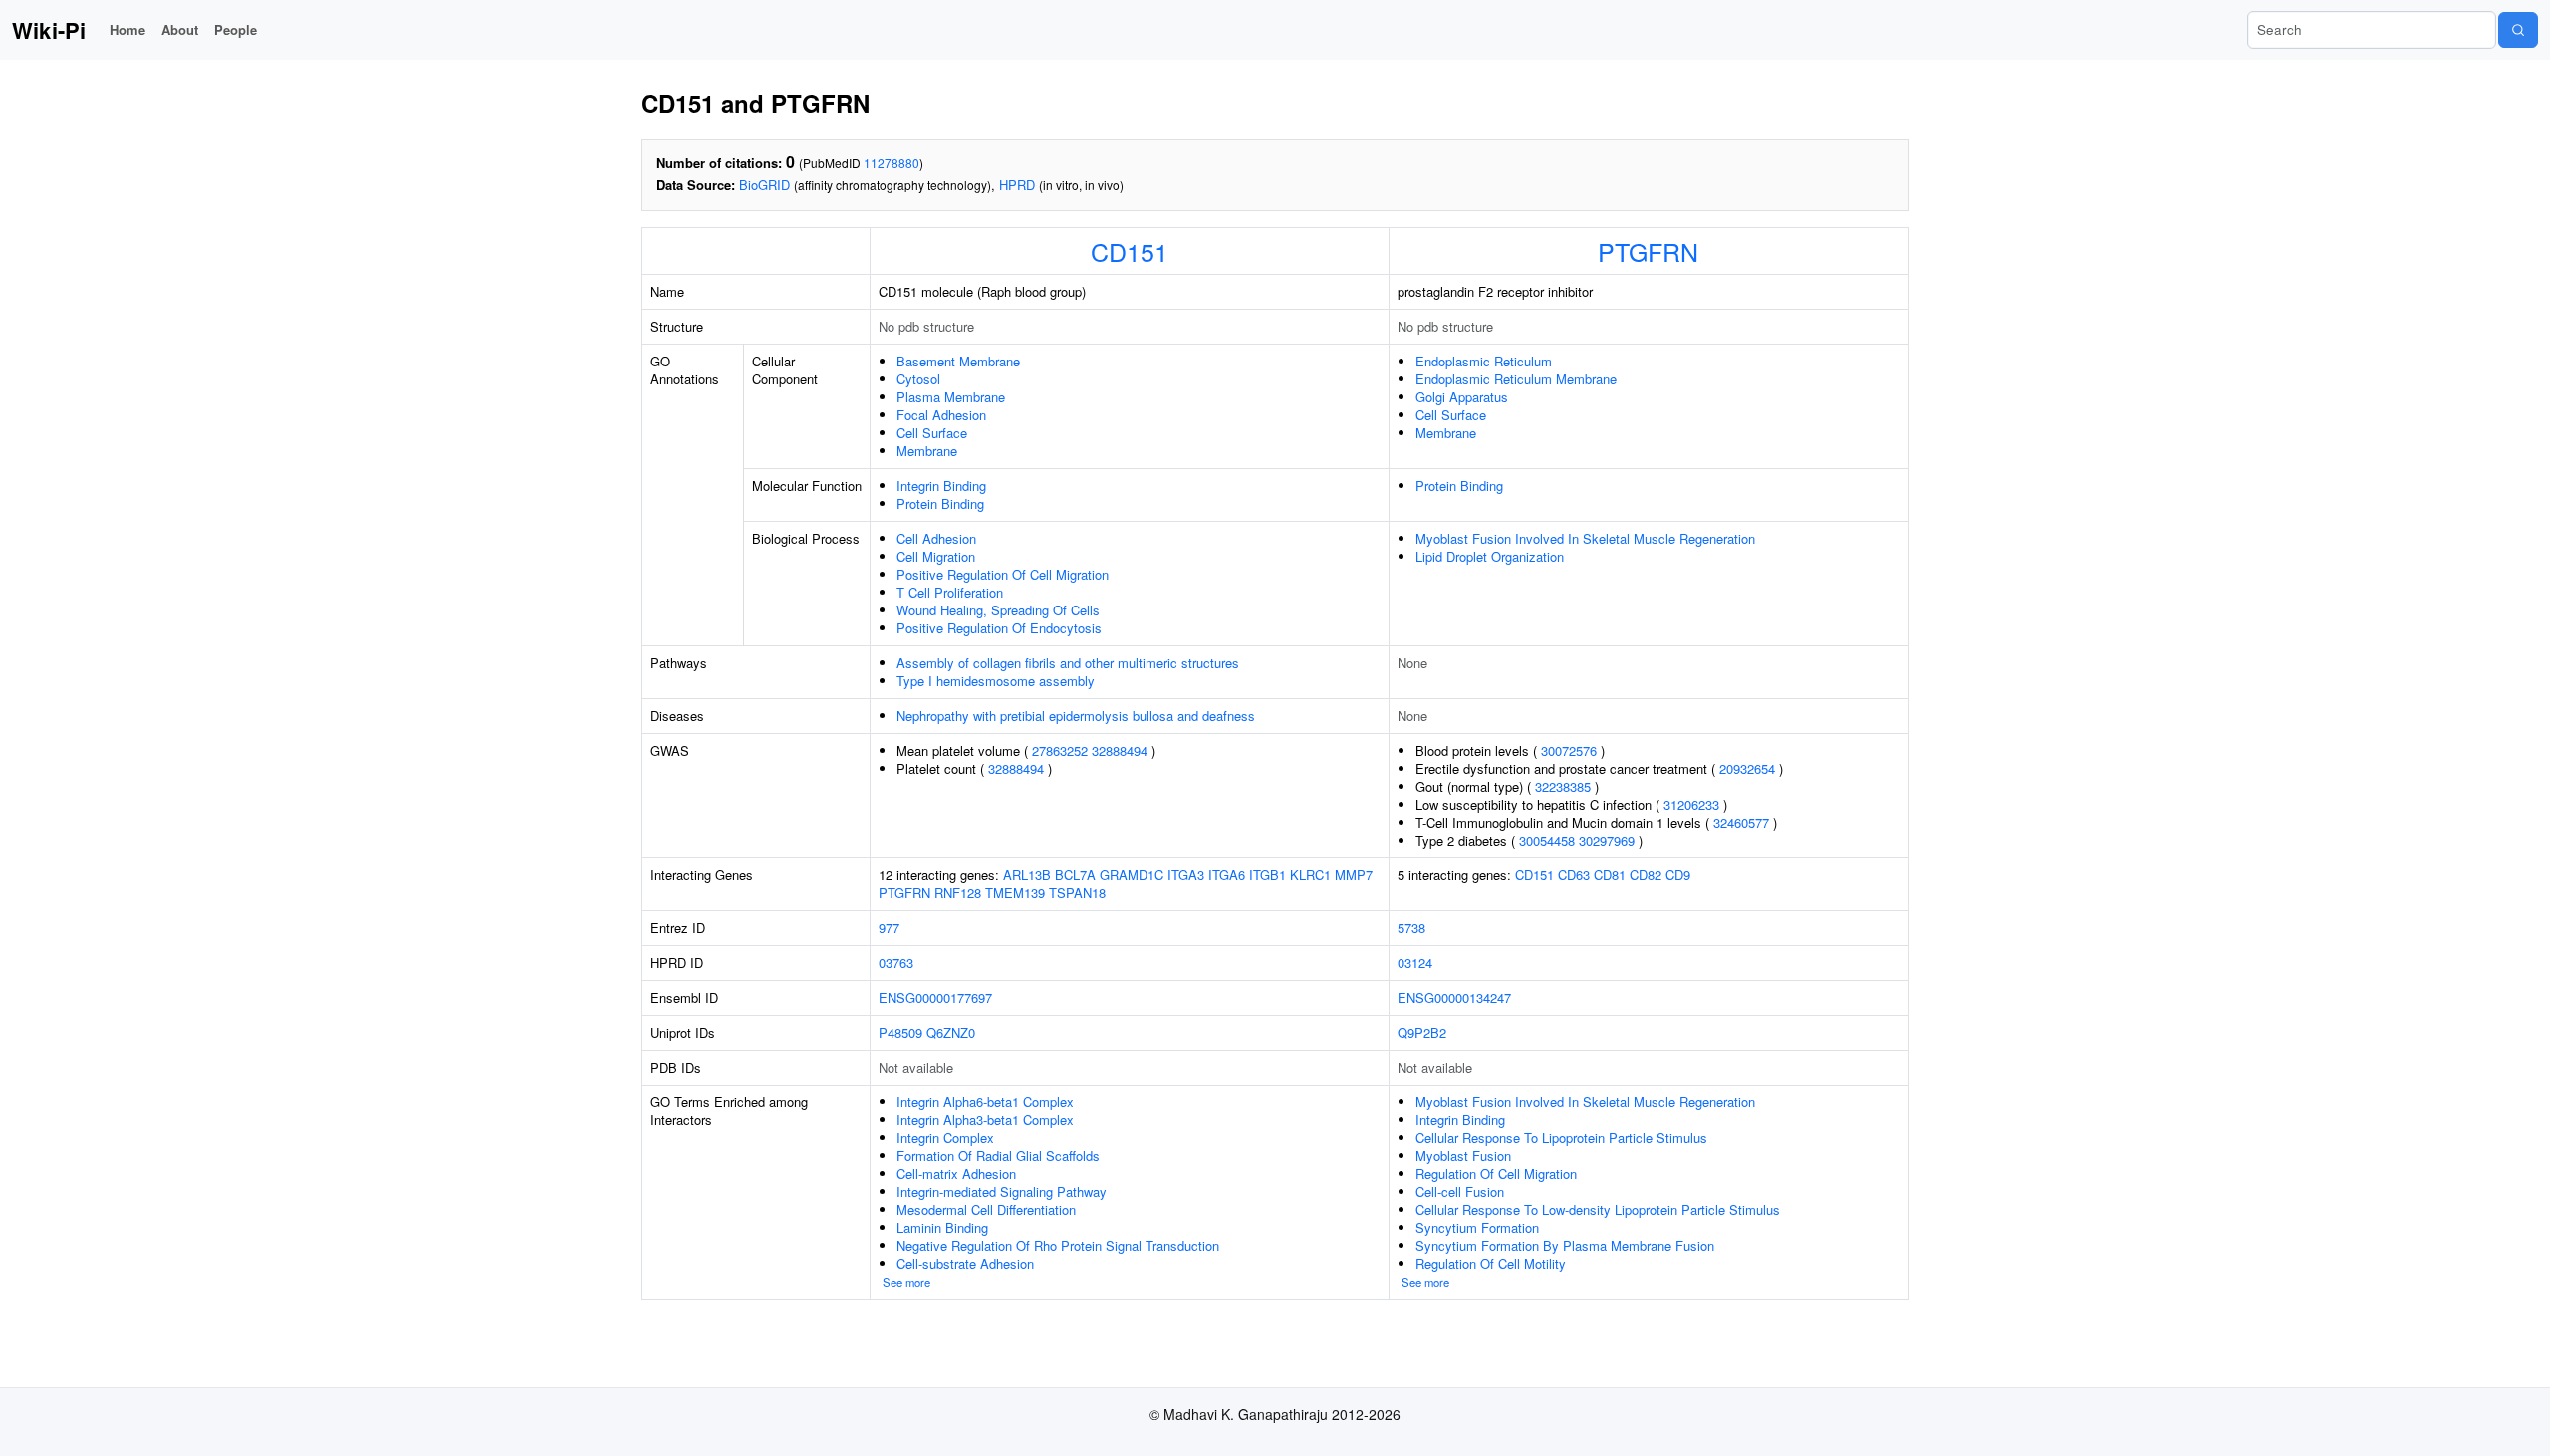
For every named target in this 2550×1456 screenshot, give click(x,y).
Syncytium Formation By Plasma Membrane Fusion (1565, 1245)
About (180, 29)
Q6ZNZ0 (951, 1032)
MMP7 (1354, 875)
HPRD (1017, 185)
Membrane (927, 451)
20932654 (1747, 768)
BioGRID (765, 185)
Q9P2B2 (1422, 1032)
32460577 (1741, 822)
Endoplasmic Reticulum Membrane (1516, 379)
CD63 (1574, 875)
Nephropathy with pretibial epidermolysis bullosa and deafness (1076, 716)
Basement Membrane (958, 361)
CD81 (1610, 875)
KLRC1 (1310, 875)
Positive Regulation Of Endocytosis (999, 628)
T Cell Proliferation (950, 592)
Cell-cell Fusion (1460, 1192)
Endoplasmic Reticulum (1484, 361)
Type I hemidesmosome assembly (996, 681)
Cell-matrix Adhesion (956, 1174)
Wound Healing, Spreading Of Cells (998, 610)
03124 (1415, 963)
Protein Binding (940, 503)
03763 (896, 963)
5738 (1411, 928)
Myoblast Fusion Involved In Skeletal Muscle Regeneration (1585, 538)
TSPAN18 (1077, 893)
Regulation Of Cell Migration (1496, 1174)
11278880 (892, 163)
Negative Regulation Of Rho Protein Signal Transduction (1058, 1245)
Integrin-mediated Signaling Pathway (1002, 1192)
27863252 (1060, 750)
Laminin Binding (942, 1227)
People (236, 29)
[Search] (2518, 30)
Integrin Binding (941, 485)
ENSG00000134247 (1454, 997)
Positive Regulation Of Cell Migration (1003, 574)
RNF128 (958, 893)
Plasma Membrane (951, 397)
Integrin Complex (945, 1138)
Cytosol (918, 379)
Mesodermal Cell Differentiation (986, 1210)
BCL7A (1075, 875)
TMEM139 (1015, 893)
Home (127, 29)
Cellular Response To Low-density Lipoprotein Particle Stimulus (1598, 1210)
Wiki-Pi (49, 30)
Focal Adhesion (941, 415)
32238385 (1563, 786)
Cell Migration (936, 556)
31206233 (1691, 804)
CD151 (1130, 251)
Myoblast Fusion (1463, 1156)
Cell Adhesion (936, 538)
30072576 (1569, 750)
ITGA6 (1227, 875)
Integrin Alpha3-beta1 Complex (985, 1120)
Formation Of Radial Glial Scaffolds (998, 1156)
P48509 (900, 1032)
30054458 (1547, 840)
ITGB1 (1268, 875)
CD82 (1646, 875)
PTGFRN (1648, 251)
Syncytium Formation (1477, 1227)
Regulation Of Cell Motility (1491, 1263)
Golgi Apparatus (1462, 397)
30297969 (1607, 840)
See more (906, 1282)
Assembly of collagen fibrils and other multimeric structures (1068, 663)
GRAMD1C (1132, 875)
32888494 (1120, 750)
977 (889, 928)
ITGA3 (1186, 875)
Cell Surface (932, 433)
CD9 (1678, 875)
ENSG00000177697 (935, 997)
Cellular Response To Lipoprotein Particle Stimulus (1561, 1138)
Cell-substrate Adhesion (965, 1263)
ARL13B (1027, 875)
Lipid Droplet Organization (1490, 556)
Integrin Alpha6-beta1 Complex (985, 1102)
